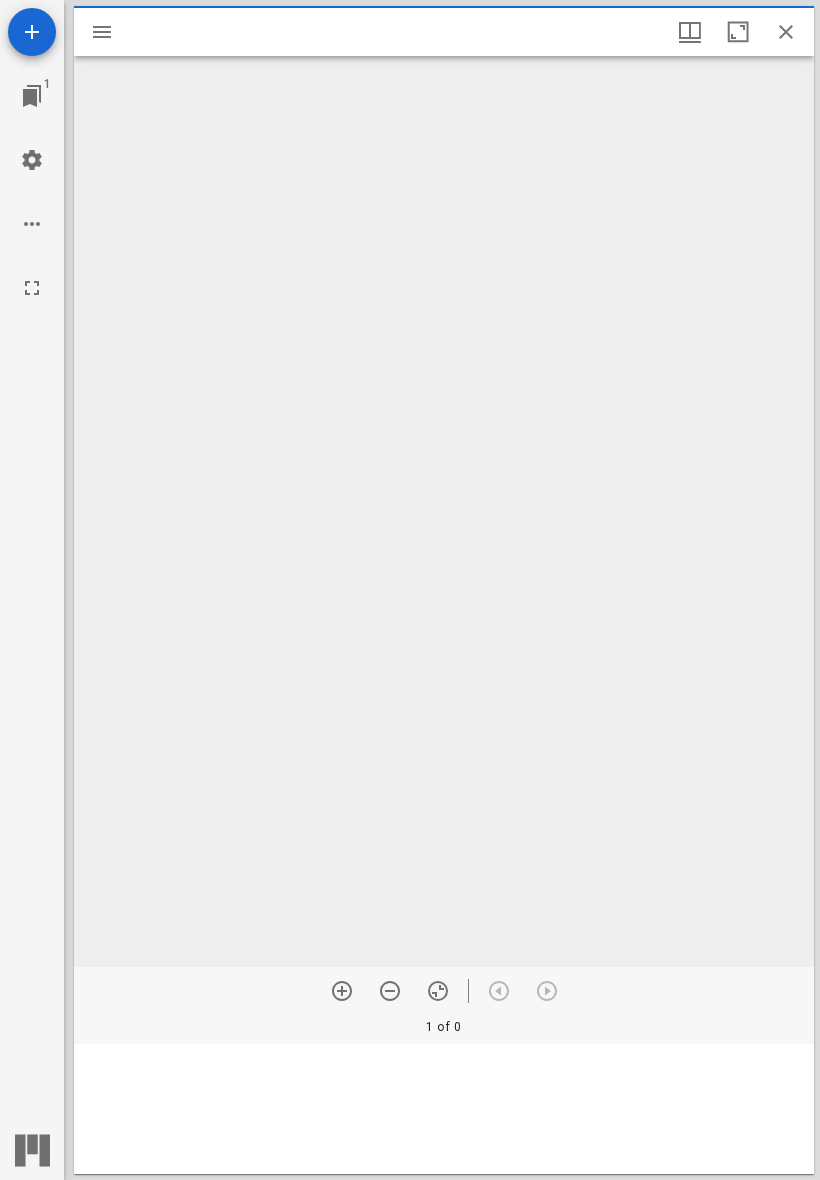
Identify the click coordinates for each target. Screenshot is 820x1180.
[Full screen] (32, 288)
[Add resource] (32, 32)
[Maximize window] (738, 32)
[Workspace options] (32, 224)
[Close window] (786, 32)
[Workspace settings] (32, 160)
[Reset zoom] (438, 991)
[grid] (444, 1109)
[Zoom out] (390, 991)
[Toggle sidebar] (102, 32)
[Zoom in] (342, 991)
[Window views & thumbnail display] (690, 32)
